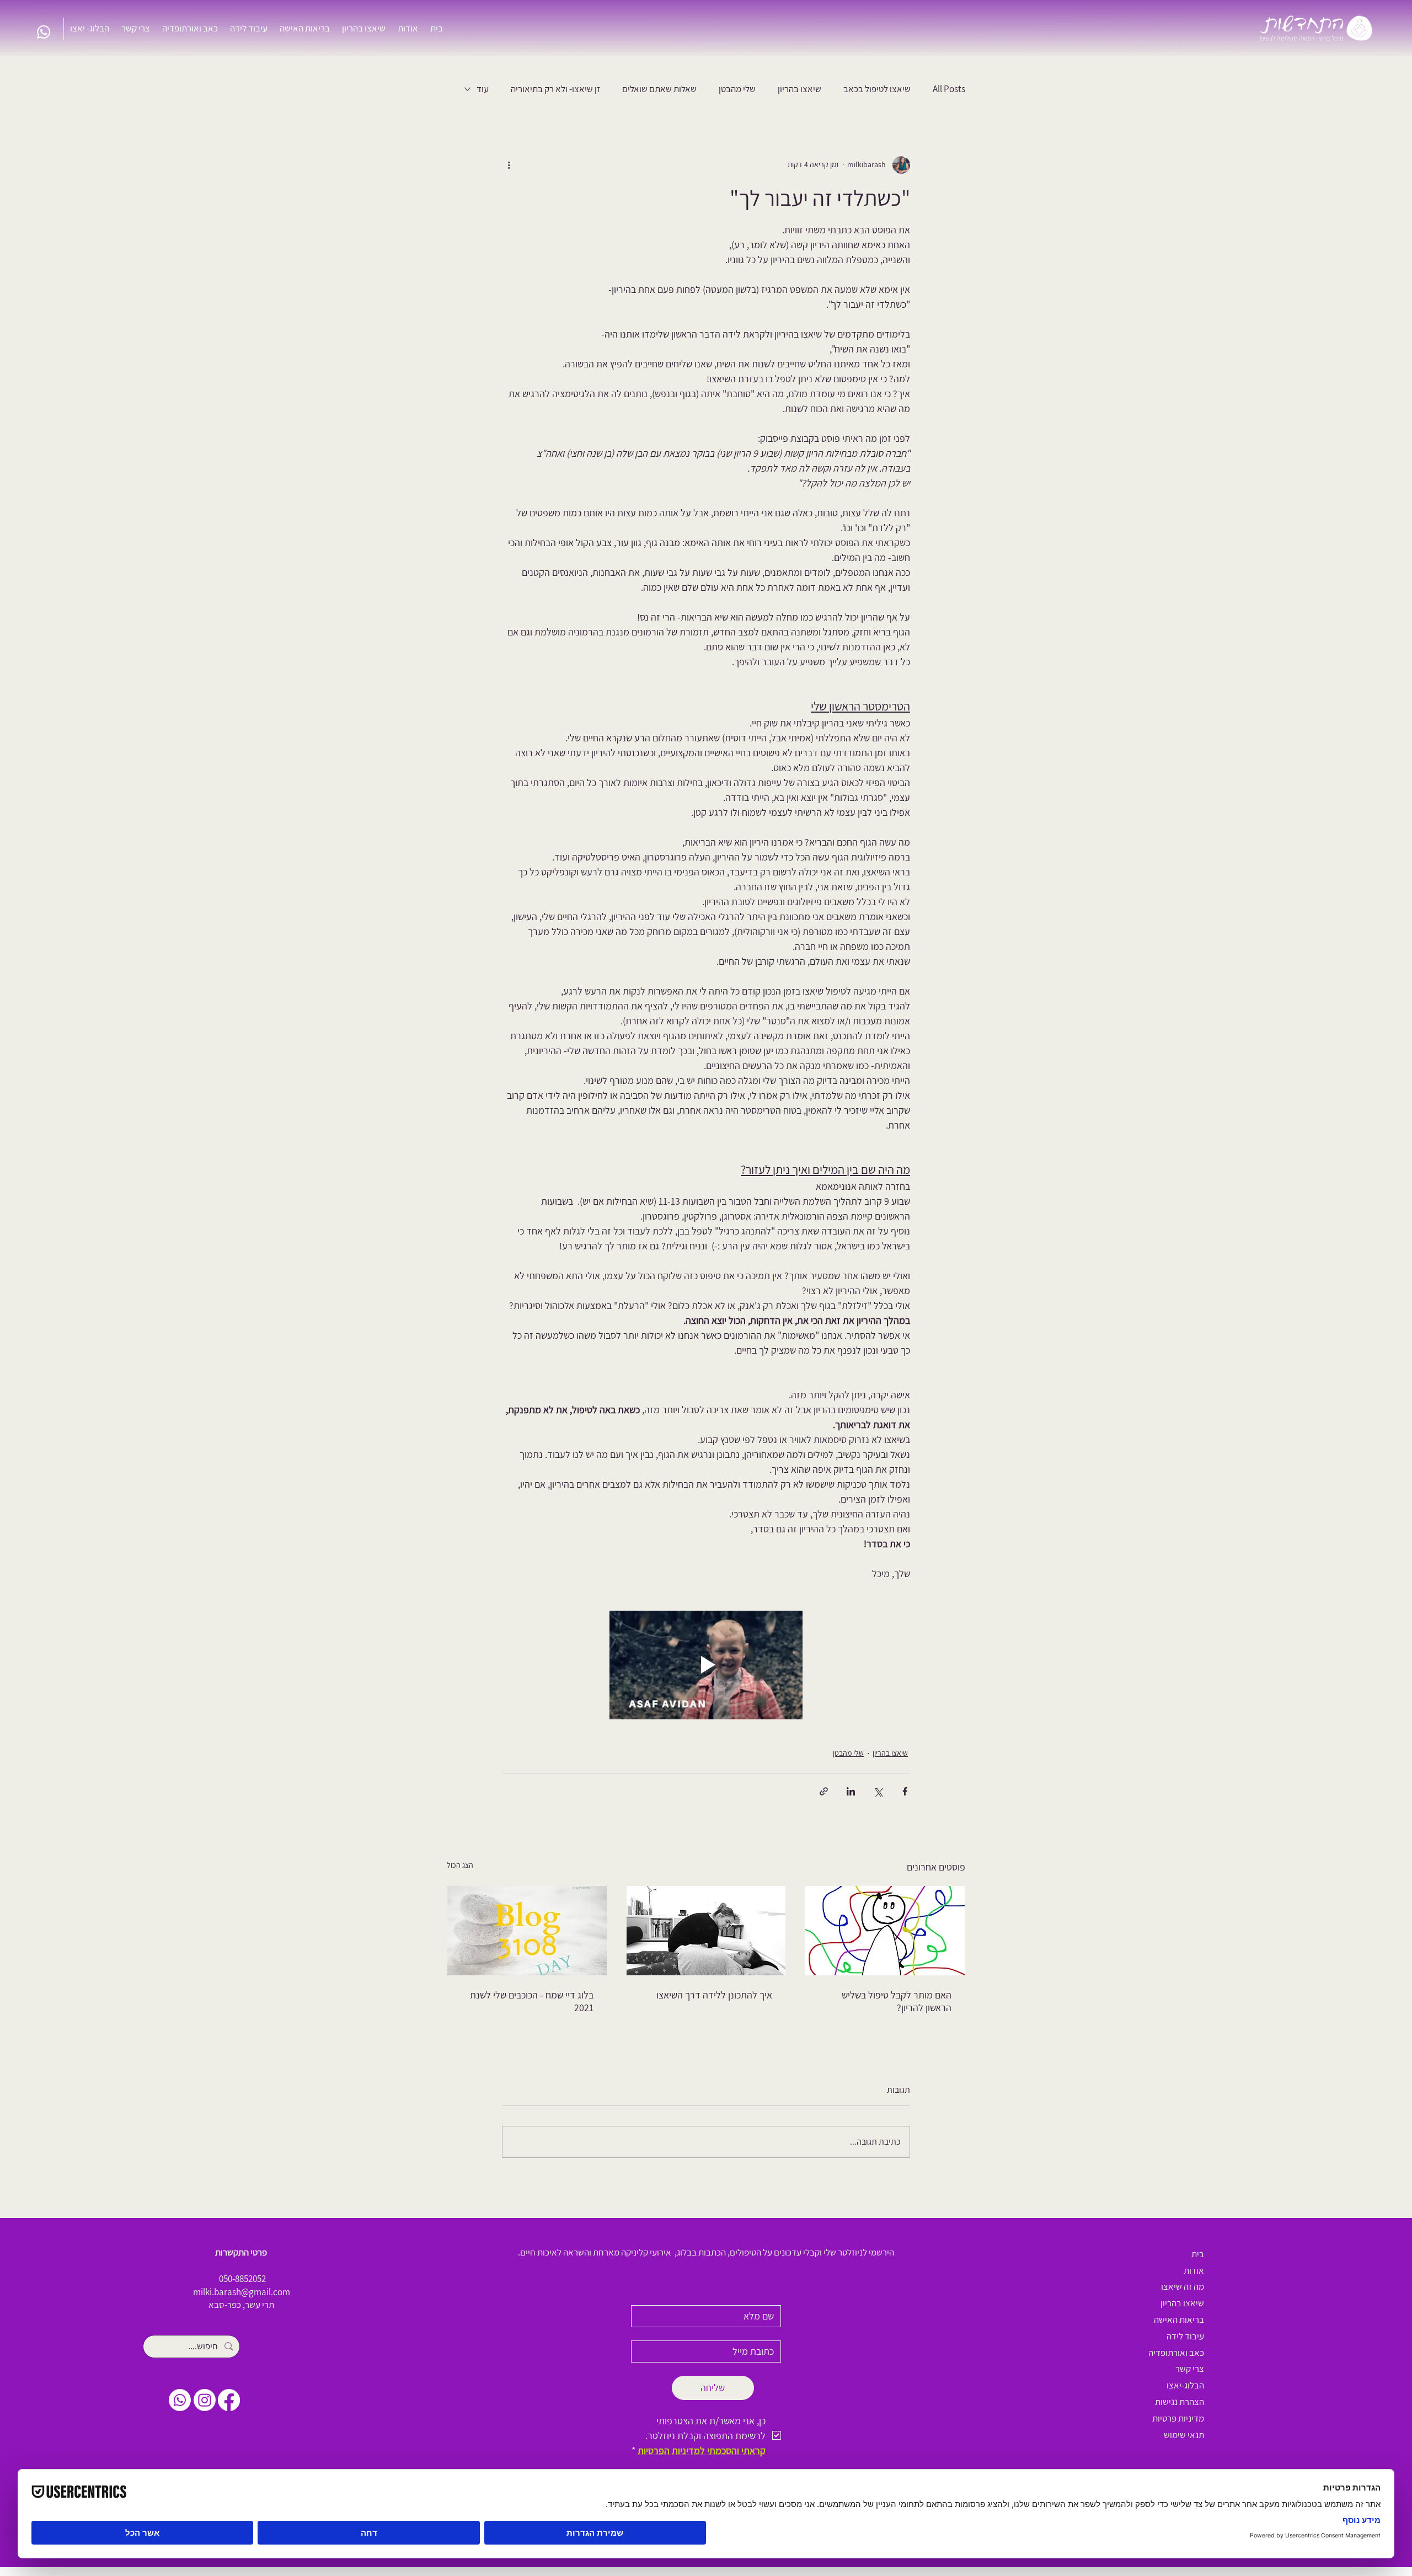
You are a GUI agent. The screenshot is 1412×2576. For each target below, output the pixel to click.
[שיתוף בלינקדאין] (851, 1791)
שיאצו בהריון (799, 89)
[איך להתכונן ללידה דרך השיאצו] (706, 1931)
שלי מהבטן (737, 89)
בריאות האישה (1179, 2320)
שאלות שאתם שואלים (659, 89)
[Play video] (706, 1665)
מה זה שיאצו (1183, 2286)
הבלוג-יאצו (1185, 2385)
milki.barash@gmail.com (242, 2292)
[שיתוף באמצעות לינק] (824, 1791)
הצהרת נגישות (1180, 2402)
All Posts (949, 89)
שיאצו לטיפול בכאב (877, 89)
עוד (483, 89)
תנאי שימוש (1184, 2435)
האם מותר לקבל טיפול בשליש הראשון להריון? (897, 2001)
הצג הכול (460, 1865)
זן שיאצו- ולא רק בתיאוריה (555, 89)
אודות (1194, 2270)
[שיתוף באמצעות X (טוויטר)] (878, 1791)
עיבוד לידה (1185, 2336)
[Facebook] (229, 2400)
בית (1198, 2254)
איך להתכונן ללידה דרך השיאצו (714, 1995)
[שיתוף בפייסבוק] (905, 1791)
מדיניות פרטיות (1178, 2418)
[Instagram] (205, 2400)
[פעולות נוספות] (509, 165)
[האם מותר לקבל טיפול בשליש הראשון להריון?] (885, 1931)
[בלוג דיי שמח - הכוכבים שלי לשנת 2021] (527, 1931)
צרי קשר (1190, 2369)
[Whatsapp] (44, 32)
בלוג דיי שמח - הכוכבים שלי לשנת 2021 (532, 2001)
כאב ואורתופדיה (1176, 2353)
